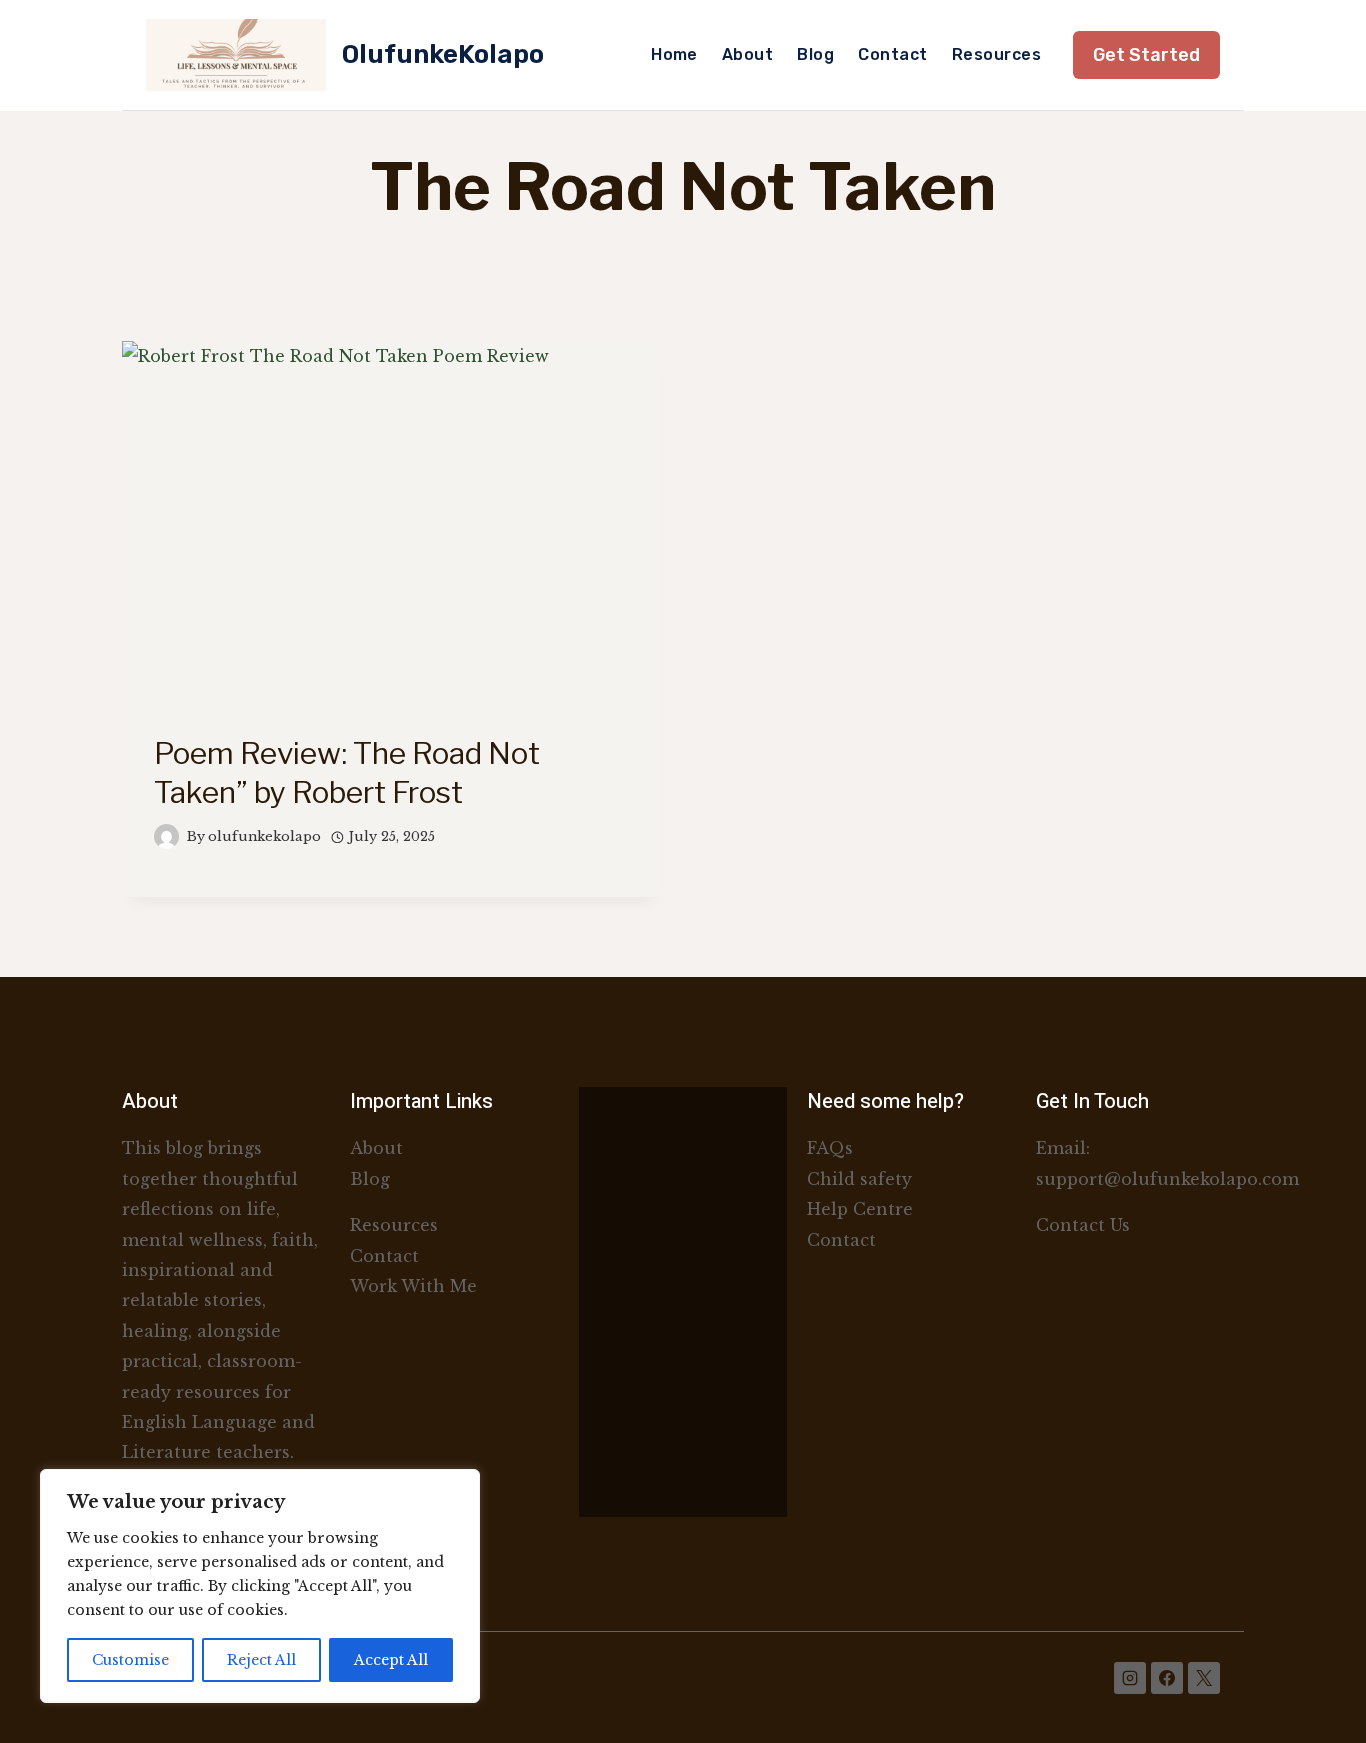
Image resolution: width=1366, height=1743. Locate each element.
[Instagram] (1130, 1678)
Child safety (859, 1179)
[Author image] (166, 836)
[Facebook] (1167, 1678)
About (747, 54)
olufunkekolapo (264, 836)
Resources (996, 54)
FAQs (830, 1148)
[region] (260, 1586)
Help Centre (860, 1209)
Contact (892, 54)
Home (674, 54)
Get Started (1146, 55)
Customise (130, 1660)
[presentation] (392, 521)
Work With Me (413, 1286)
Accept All (391, 1660)
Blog (815, 54)
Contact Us (1085, 1225)
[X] (1204, 1678)
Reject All (261, 1660)
